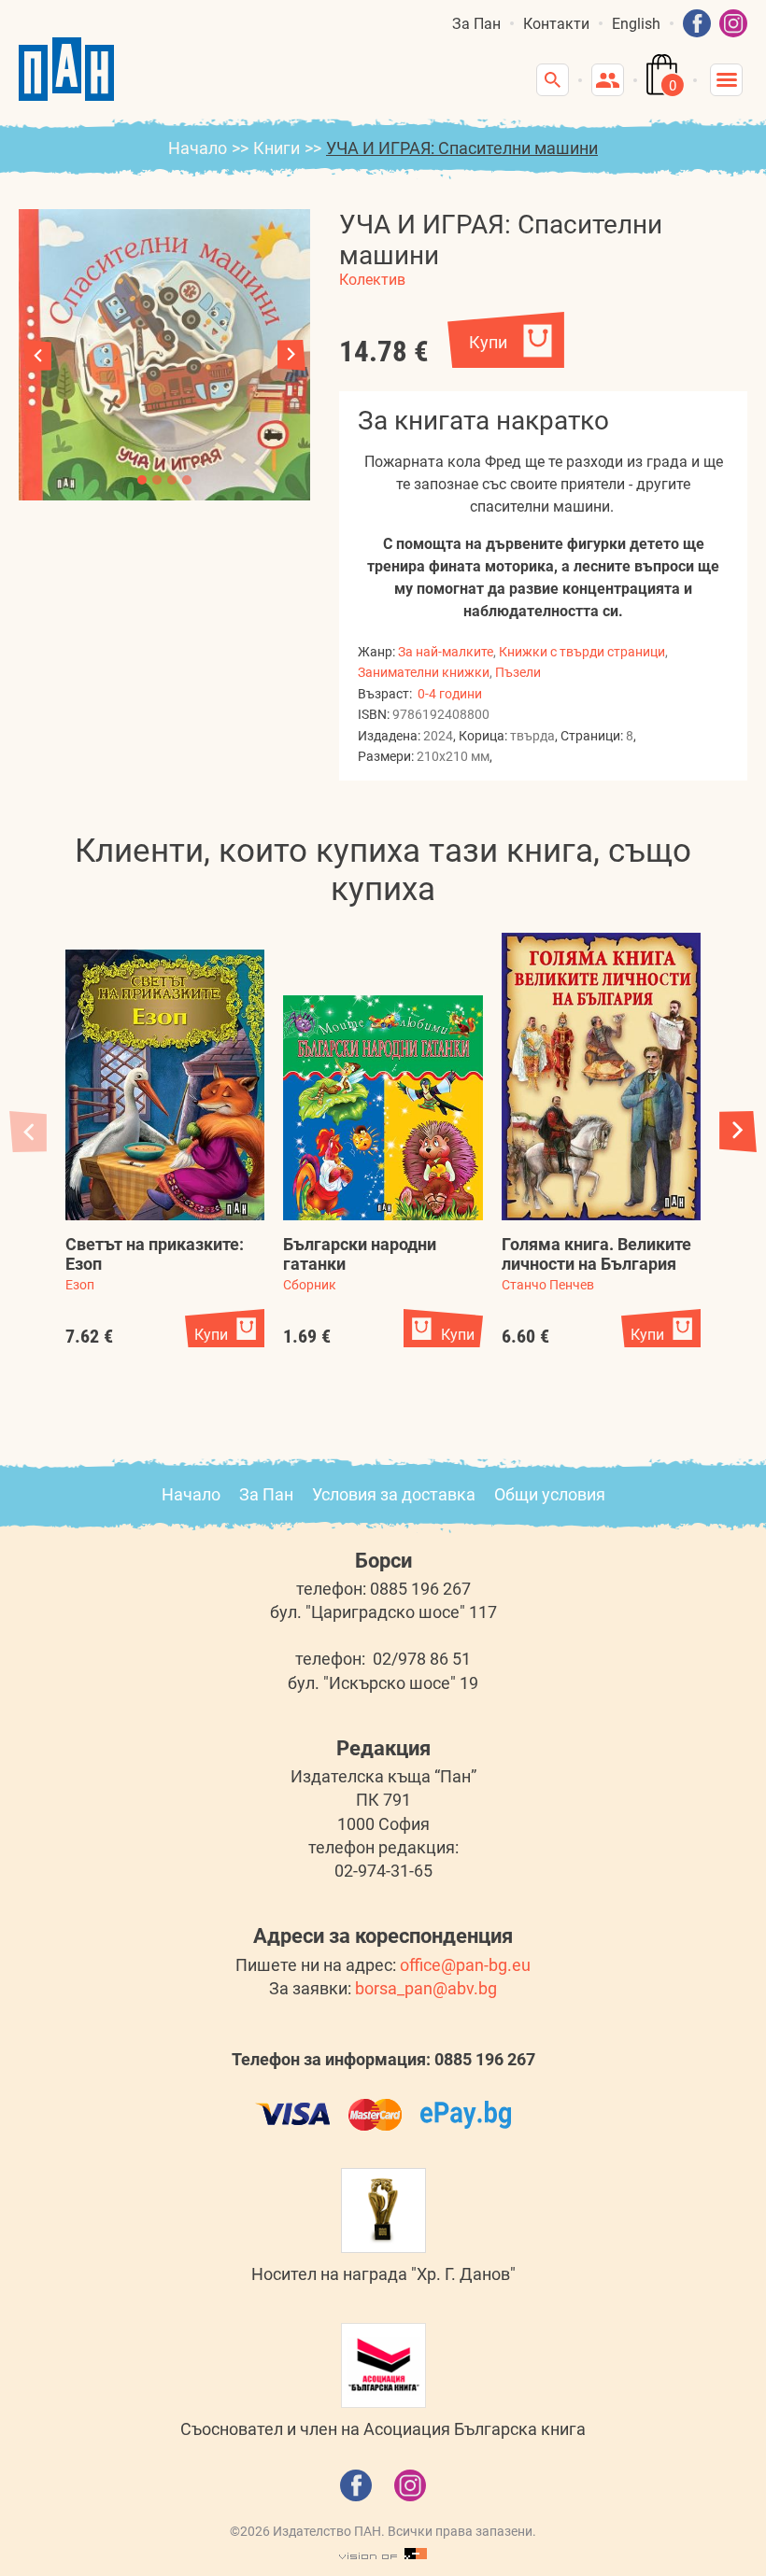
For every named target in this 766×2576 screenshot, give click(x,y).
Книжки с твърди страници (582, 652)
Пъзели (518, 672)
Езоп (80, 1285)
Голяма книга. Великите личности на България (596, 1254)
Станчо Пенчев (548, 1285)
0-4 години (450, 694)
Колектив (372, 280)
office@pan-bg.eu (465, 1965)
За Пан (476, 24)
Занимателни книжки (424, 672)
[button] (291, 355)
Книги (277, 148)
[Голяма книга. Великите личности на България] (601, 1077)
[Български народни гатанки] (383, 1108)
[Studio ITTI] (383, 2555)
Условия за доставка (394, 1494)
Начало (198, 148)
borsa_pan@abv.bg (426, 1988)
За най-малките (446, 652)
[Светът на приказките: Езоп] (165, 1085)
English (636, 24)
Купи (488, 342)
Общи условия (550, 1494)
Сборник (310, 1285)
